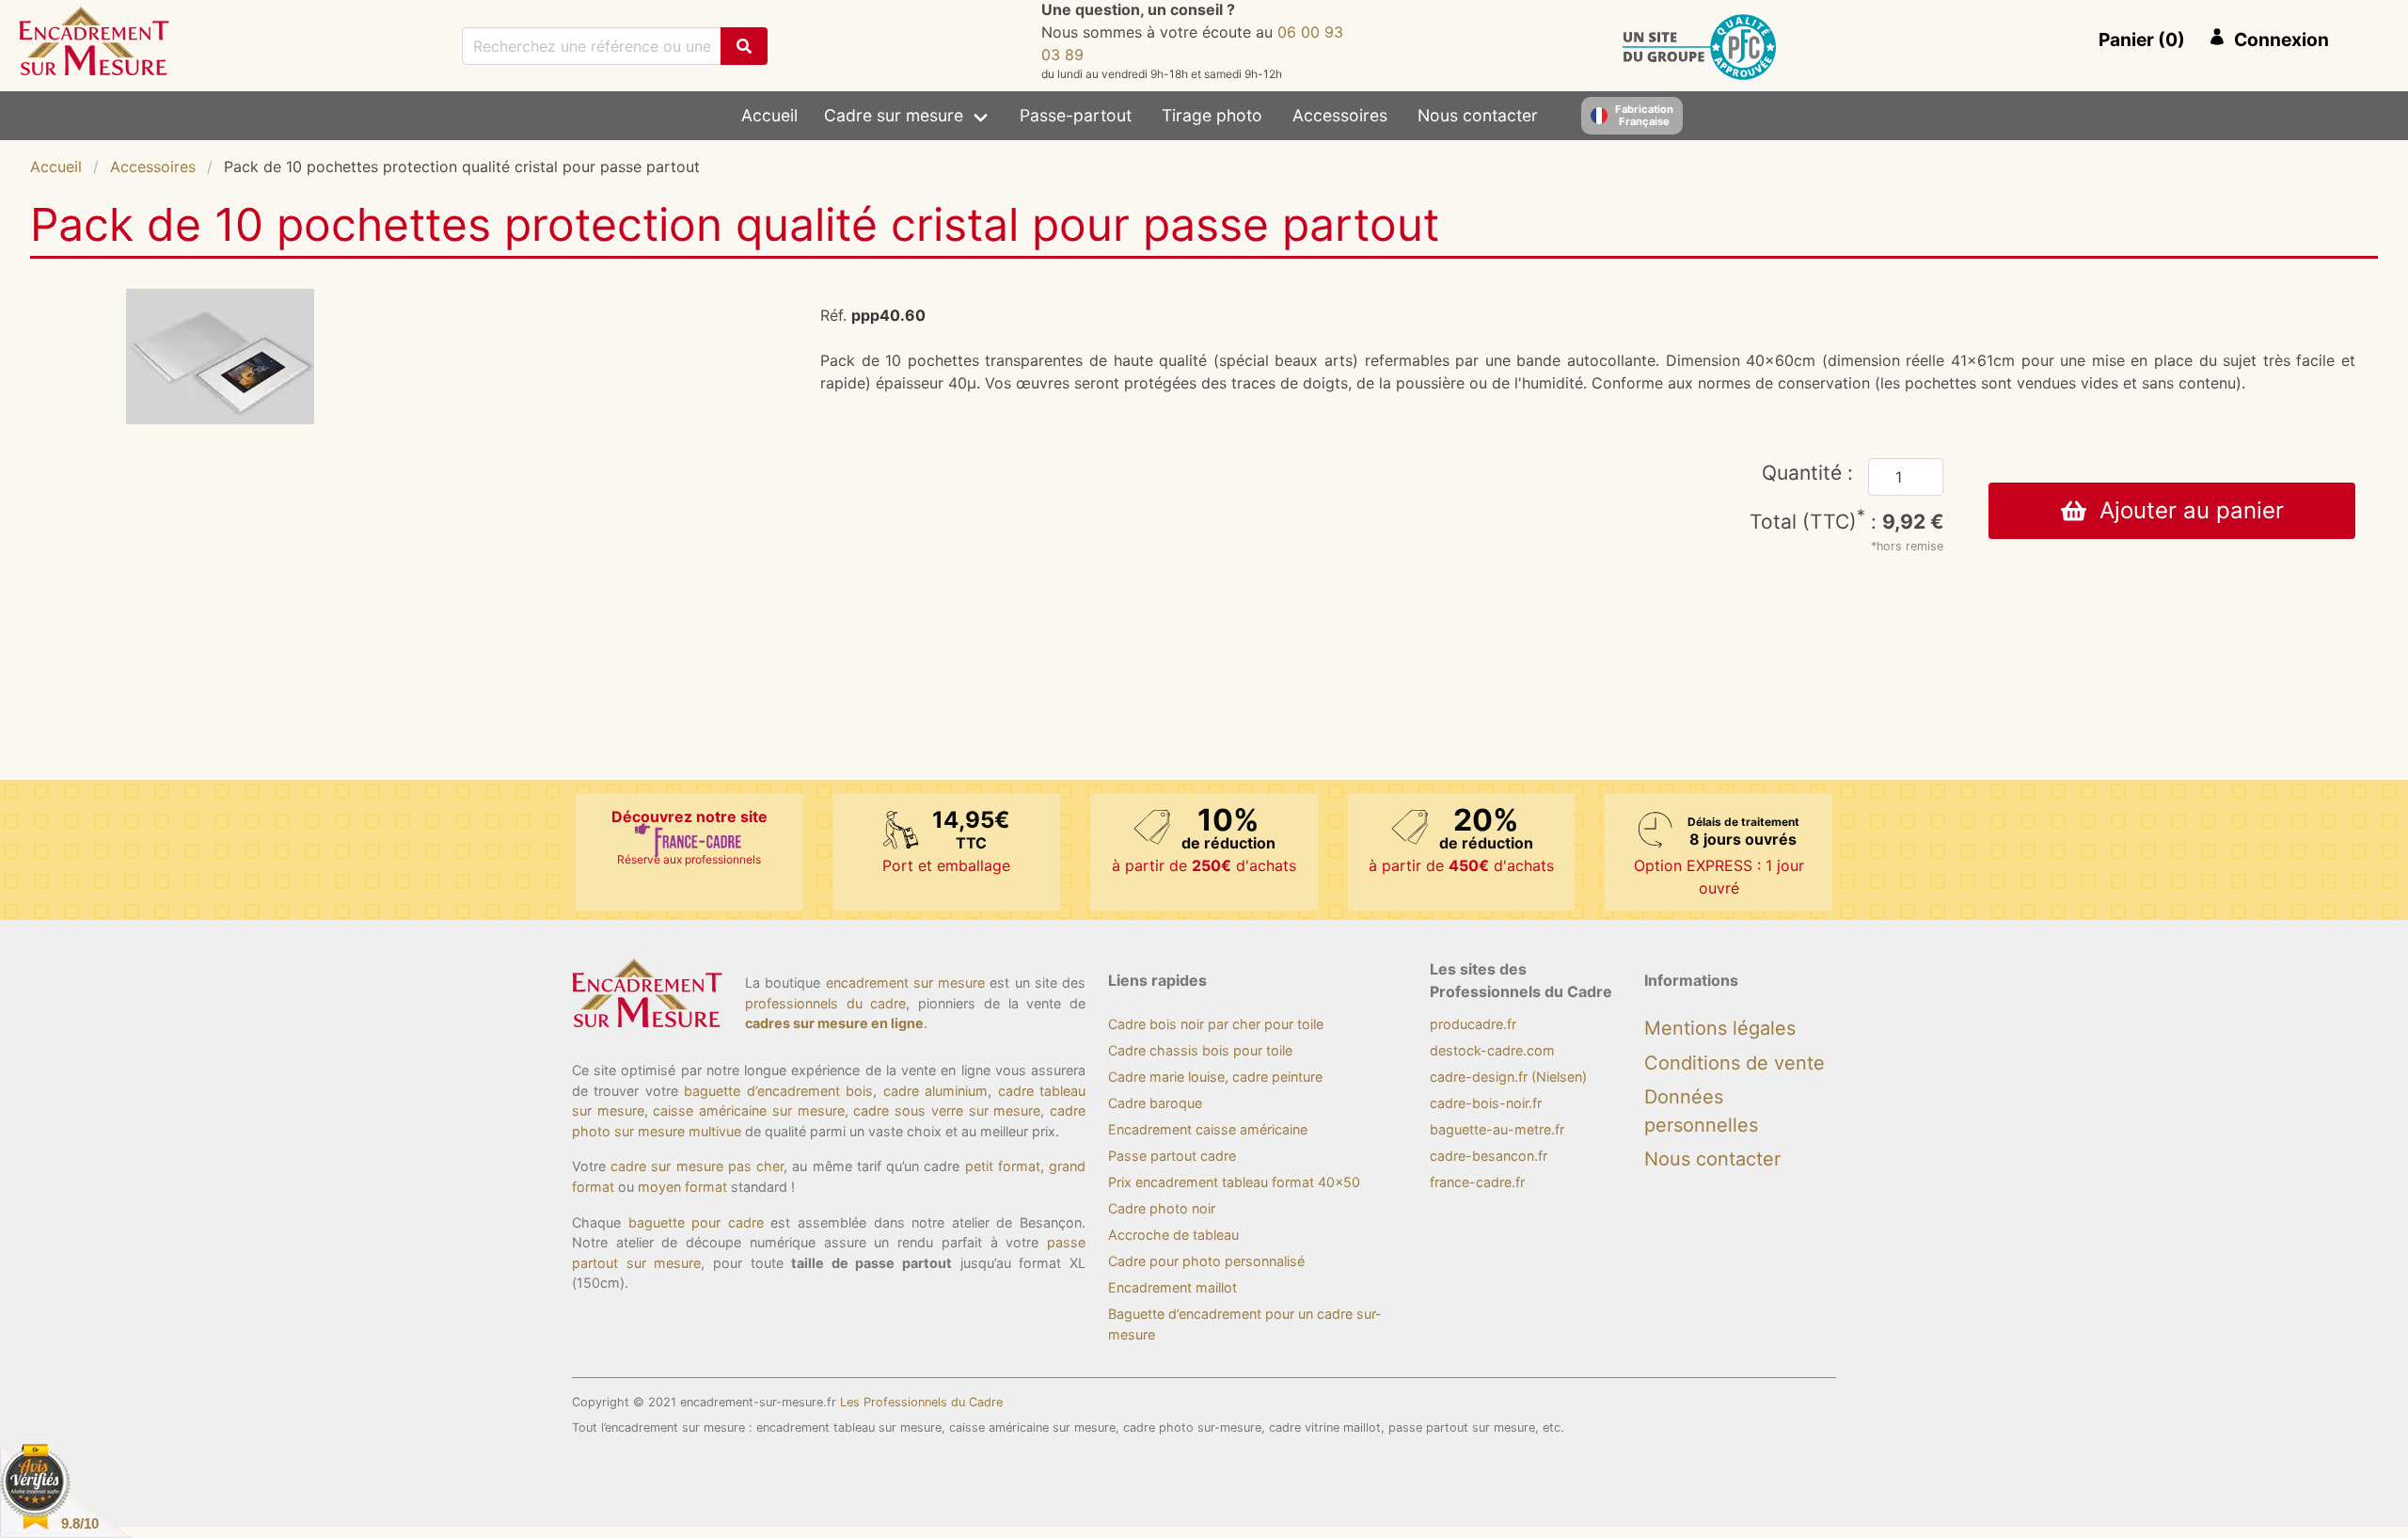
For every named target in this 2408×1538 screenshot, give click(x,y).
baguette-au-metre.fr (1497, 1129)
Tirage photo (1212, 115)
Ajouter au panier (2185, 510)
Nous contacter (1478, 115)
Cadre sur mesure (894, 115)
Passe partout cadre (1172, 1156)
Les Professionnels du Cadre (921, 1402)
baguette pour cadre (696, 1222)
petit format (1003, 1166)
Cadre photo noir (1162, 1208)
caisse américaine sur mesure (748, 1110)
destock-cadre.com (1492, 1050)
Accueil (769, 115)
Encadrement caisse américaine (1208, 1129)
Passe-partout (1076, 115)
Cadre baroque (1155, 1103)
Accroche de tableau (1173, 1235)
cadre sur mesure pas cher (697, 1166)
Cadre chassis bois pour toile (1200, 1050)
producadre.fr (1473, 1024)
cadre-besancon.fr (1489, 1156)
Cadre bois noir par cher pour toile (1216, 1024)
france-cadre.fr (1477, 1182)
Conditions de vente (1735, 1063)
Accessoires (1340, 115)
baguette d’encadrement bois (778, 1091)
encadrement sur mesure (906, 983)
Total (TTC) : (1846, 522)
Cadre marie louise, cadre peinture (1215, 1077)
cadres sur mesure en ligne (834, 1023)
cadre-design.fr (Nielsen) (1508, 1077)
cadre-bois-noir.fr (1486, 1103)
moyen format (682, 1187)
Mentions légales (1720, 1028)
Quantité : (1807, 473)
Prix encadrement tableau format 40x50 (1234, 1182)
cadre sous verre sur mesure (947, 1110)
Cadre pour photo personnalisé (1206, 1261)
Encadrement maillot (1172, 1287)
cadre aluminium (935, 1091)
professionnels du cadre (825, 1003)
